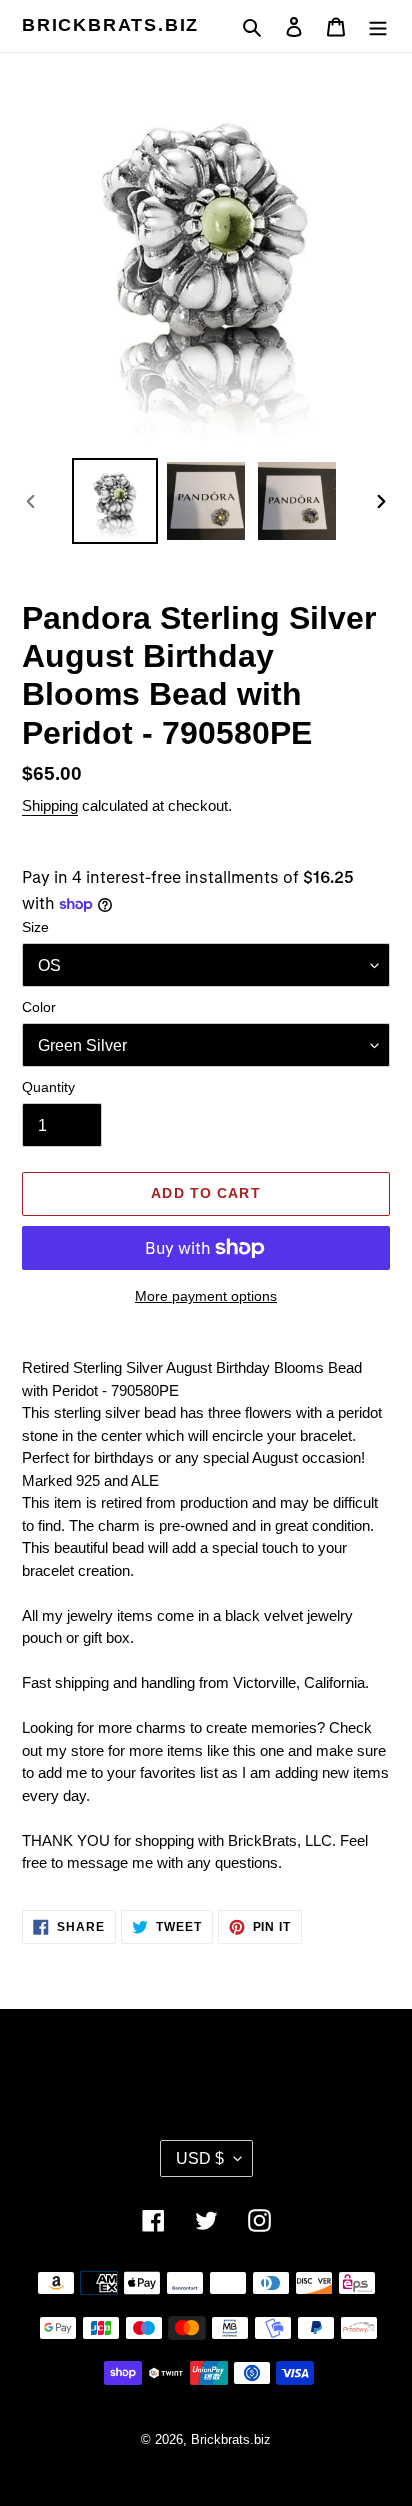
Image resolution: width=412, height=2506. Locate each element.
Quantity (48, 1087)
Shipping (50, 805)
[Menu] (378, 26)
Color (39, 1007)
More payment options (206, 1296)
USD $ (200, 2158)
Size (35, 927)
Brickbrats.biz (110, 25)
